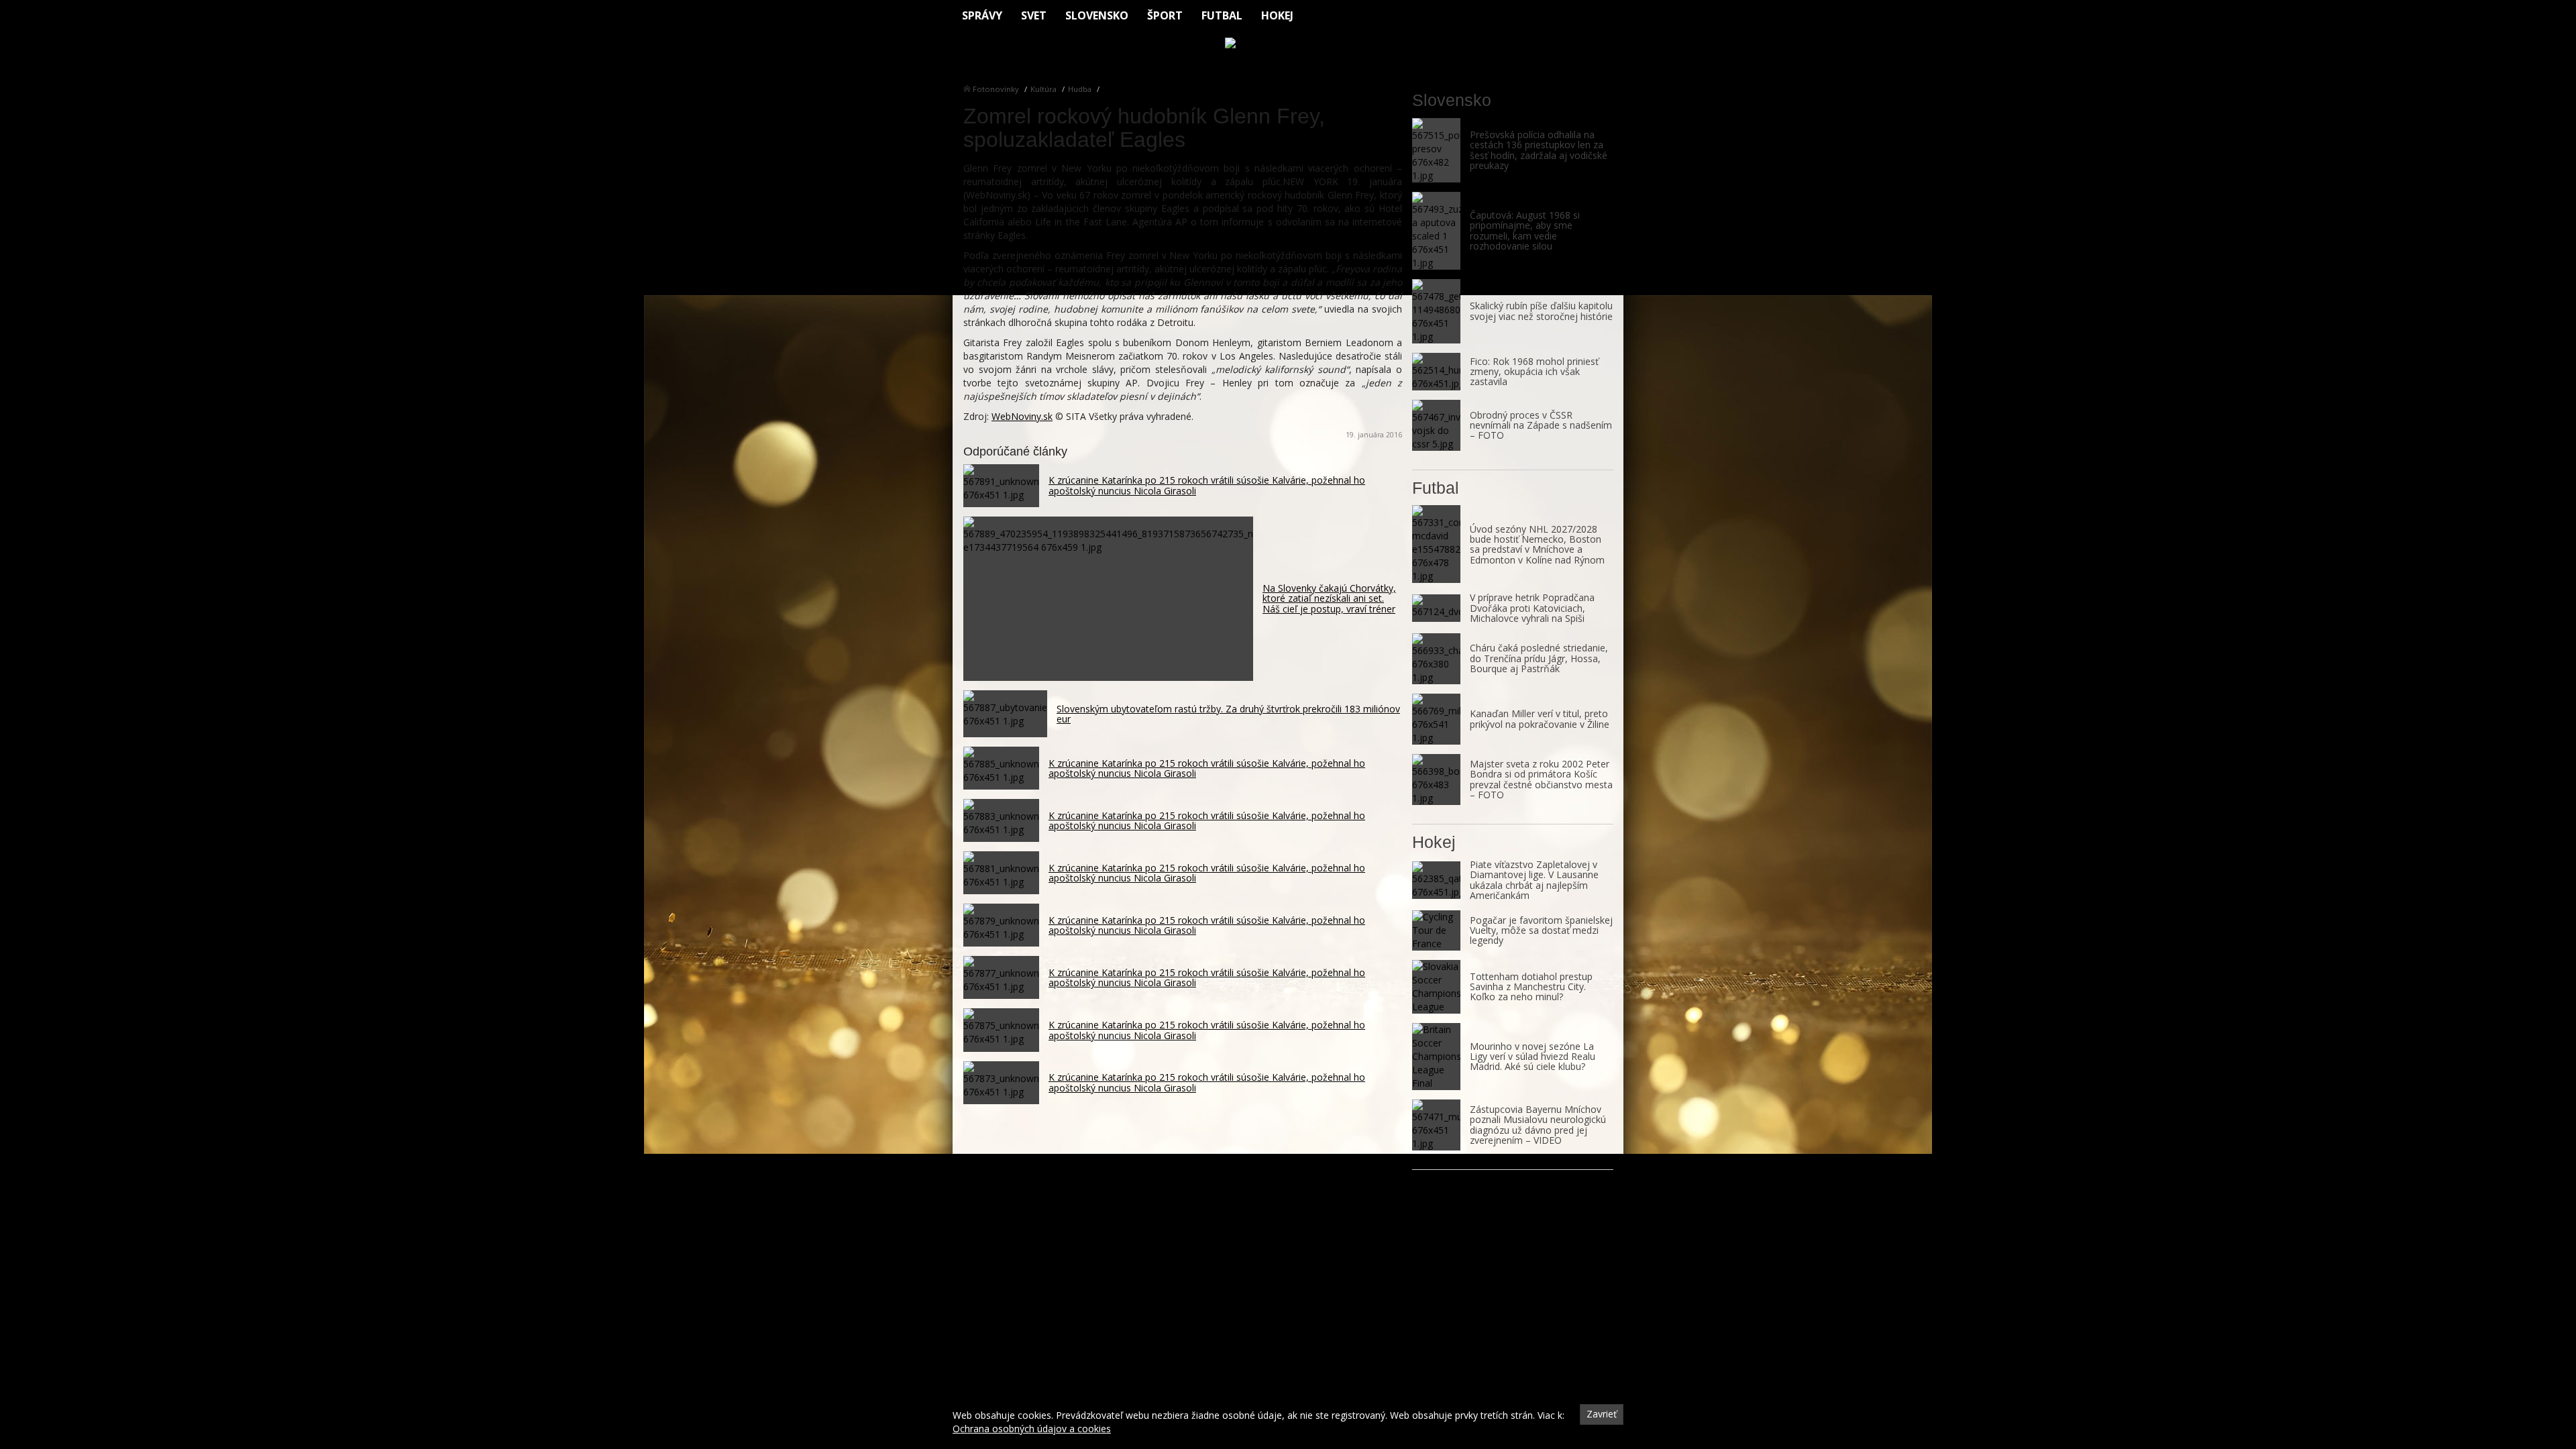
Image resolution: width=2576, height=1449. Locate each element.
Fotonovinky (996, 89)
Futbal (1222, 15)
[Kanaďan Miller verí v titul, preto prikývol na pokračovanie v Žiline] (1436, 719)
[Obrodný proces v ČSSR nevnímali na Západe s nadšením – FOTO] (1436, 425)
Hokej (1277, 15)
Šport (1165, 15)
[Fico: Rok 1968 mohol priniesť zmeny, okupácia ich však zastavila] (1436, 372)
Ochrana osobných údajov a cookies (1032, 1429)
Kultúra (1043, 89)
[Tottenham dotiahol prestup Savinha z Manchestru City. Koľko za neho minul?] (1436, 987)
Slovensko (1097, 15)
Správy (982, 15)
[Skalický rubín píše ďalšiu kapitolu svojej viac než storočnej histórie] (1436, 311)
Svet (1034, 15)
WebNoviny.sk (1022, 416)
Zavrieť (1602, 1414)
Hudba (1080, 89)
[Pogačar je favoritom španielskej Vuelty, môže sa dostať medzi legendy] (1436, 930)
